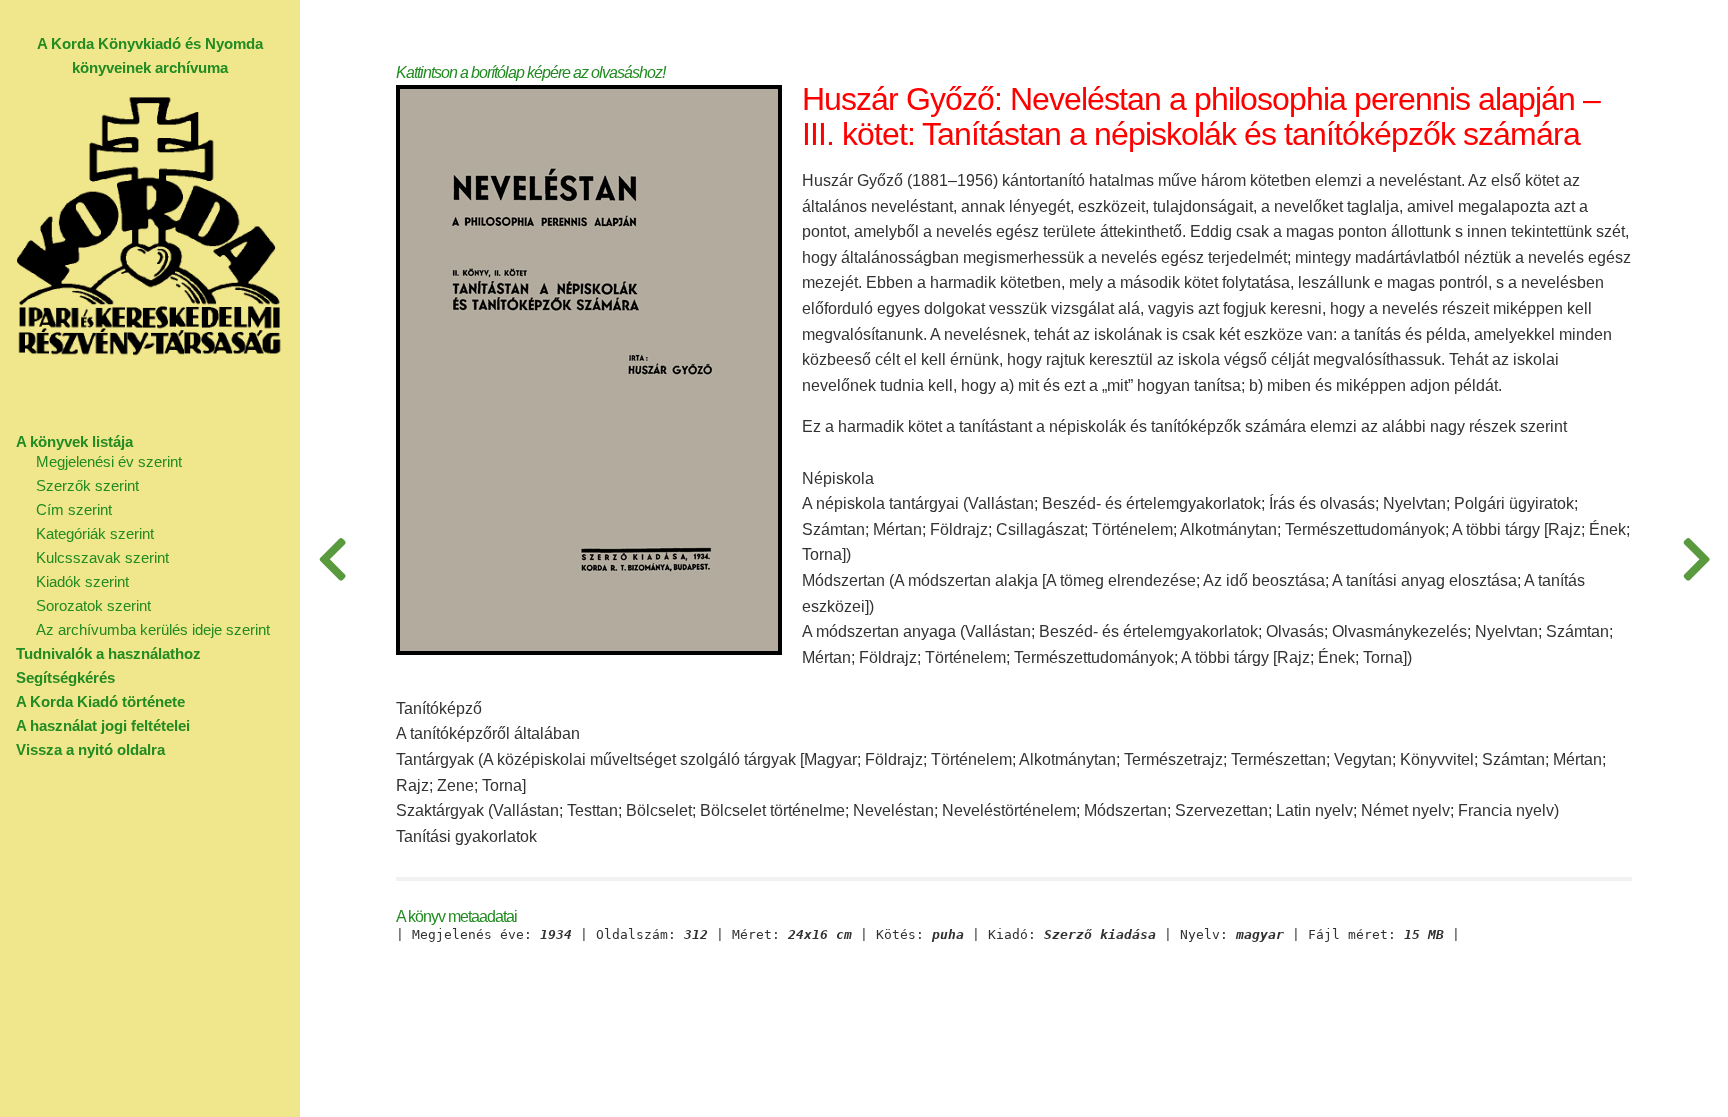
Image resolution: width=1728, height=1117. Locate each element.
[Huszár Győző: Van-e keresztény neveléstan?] (1696, 558)
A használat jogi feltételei (103, 725)
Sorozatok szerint (93, 605)
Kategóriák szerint (95, 533)
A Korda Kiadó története (100, 701)
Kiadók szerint (82, 581)
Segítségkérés (65, 677)
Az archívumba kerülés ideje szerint (153, 629)
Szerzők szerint (87, 485)
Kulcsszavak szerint (102, 557)
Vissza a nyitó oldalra (90, 749)
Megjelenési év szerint (109, 461)
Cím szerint (74, 509)
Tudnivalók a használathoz (108, 653)
